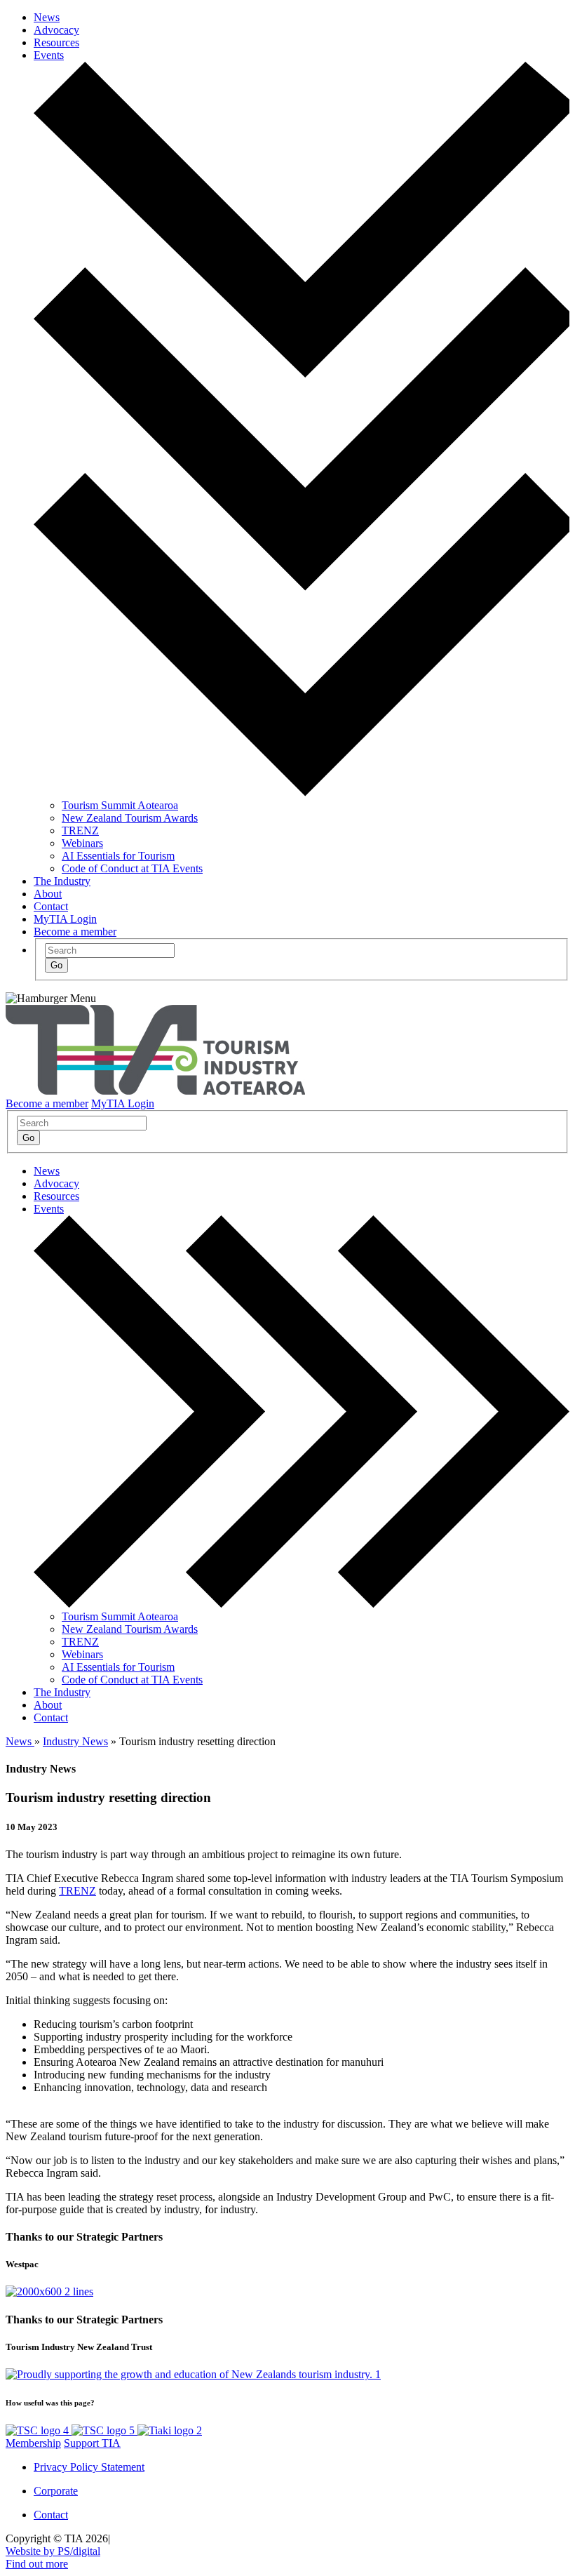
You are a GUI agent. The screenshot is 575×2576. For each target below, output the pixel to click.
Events (49, 55)
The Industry (62, 881)
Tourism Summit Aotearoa (120, 805)
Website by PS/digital (53, 2551)
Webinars (82, 843)
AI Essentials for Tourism (118, 856)
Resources (56, 42)
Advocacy (56, 30)
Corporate (56, 2491)
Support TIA (92, 2443)
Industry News (75, 1741)
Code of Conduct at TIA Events (132, 868)
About (48, 894)
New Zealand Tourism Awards (130, 818)
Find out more (37, 2564)
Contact (51, 906)
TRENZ (80, 830)
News (47, 17)
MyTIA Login (65, 919)
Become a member (75, 932)
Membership (33, 2443)
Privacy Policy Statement (89, 2467)
